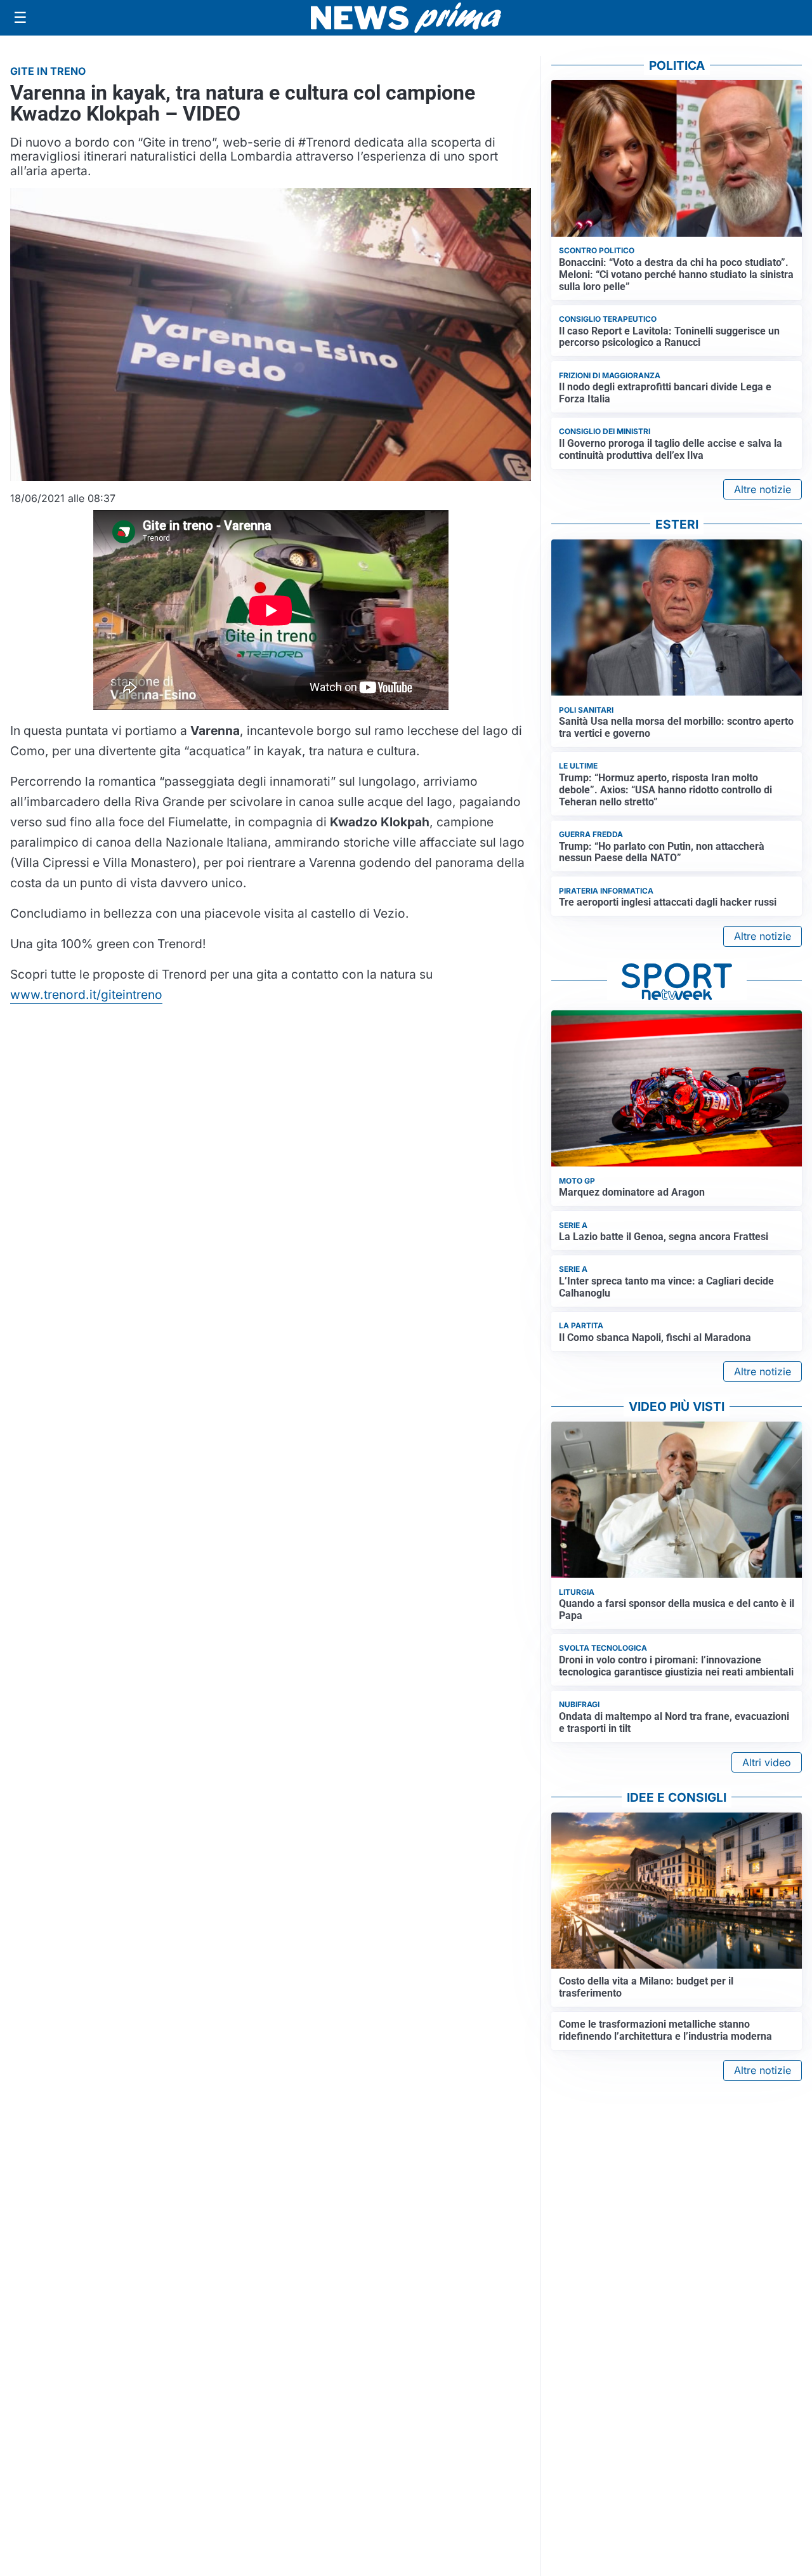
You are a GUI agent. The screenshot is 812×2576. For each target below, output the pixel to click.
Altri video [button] (767, 1762)
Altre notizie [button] (763, 489)
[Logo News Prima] (406, 18)
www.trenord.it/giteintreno (86, 994)
